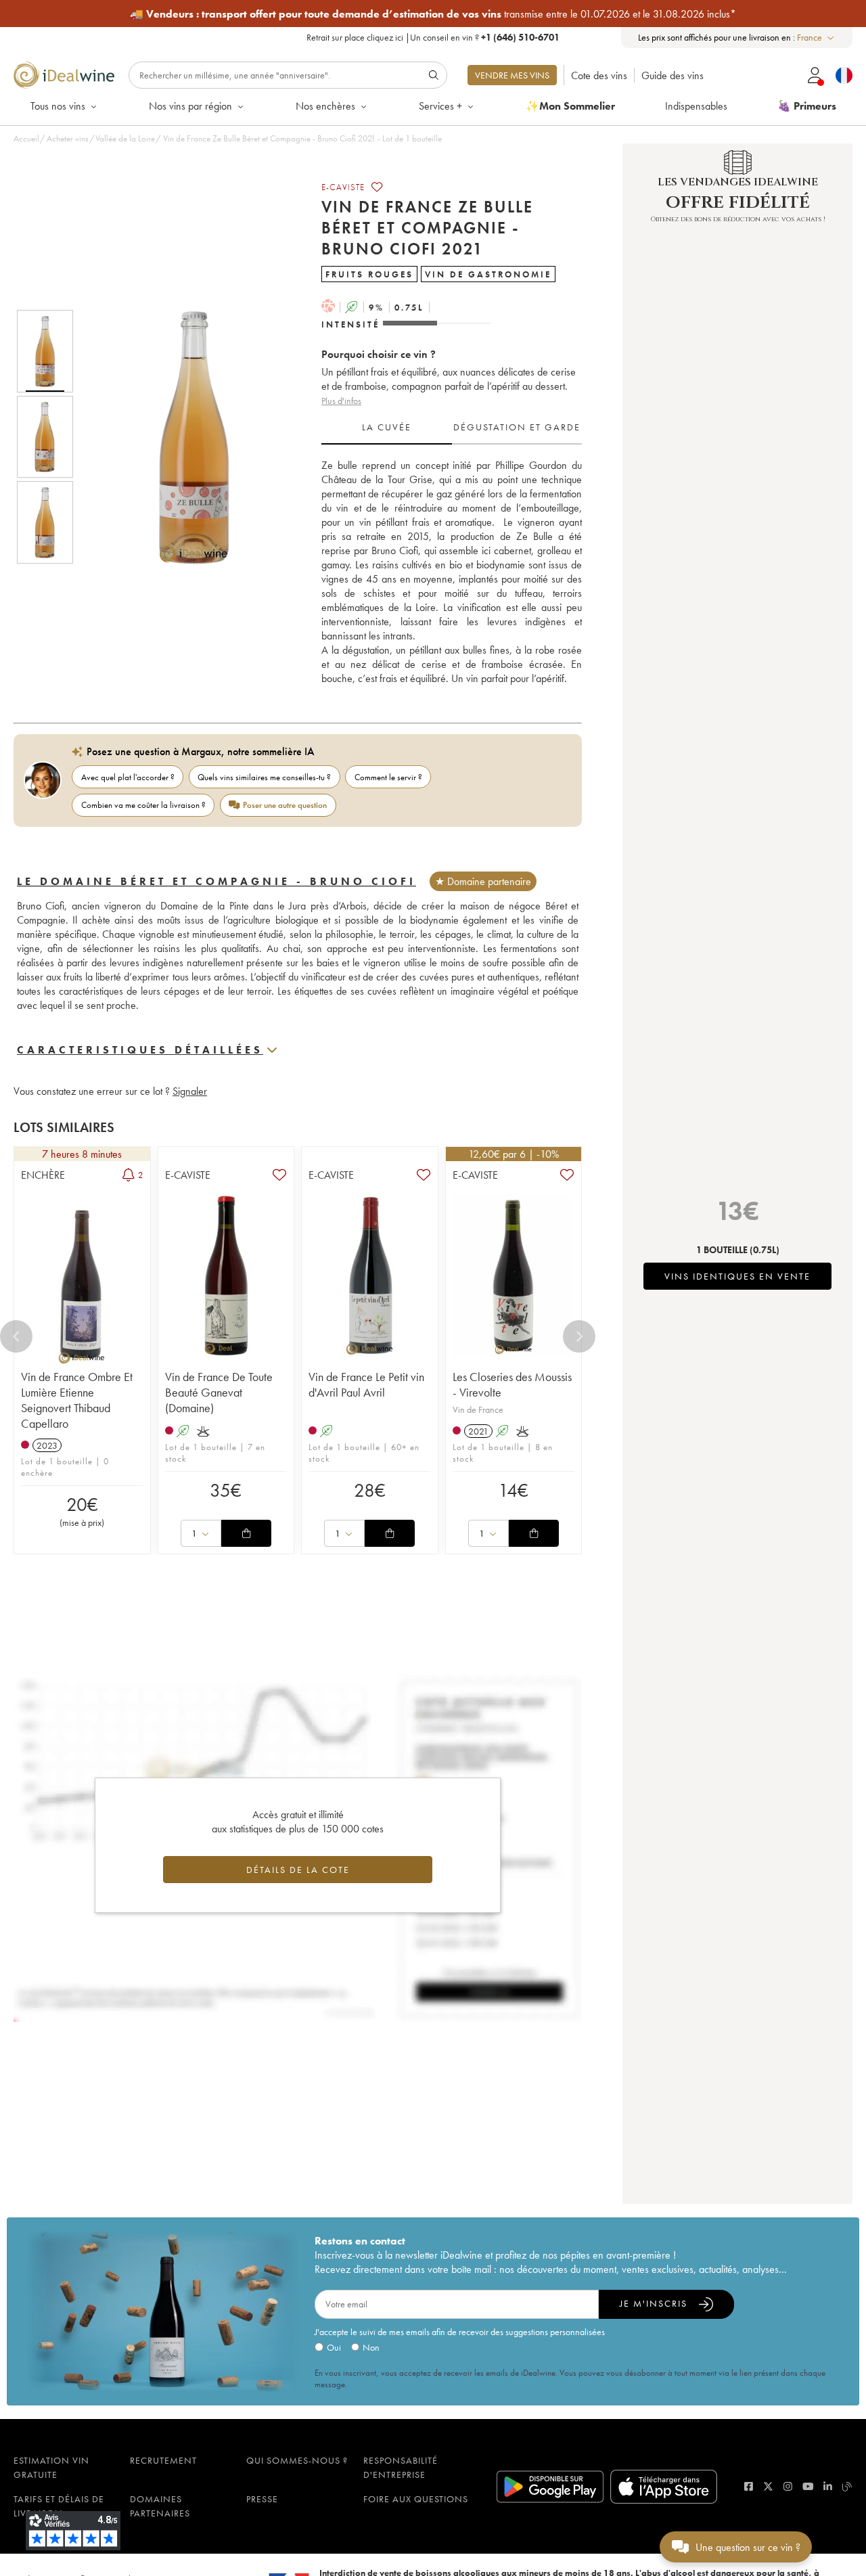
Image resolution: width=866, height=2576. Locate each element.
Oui (334, 2347)
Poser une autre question (285, 805)
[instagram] (788, 2486)
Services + (440, 106)
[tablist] (452, 428)
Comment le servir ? (388, 777)
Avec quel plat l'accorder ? (128, 777)
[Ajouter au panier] (246, 1533)
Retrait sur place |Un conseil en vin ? (433, 37)
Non (371, 2347)
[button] (185, 436)
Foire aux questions (416, 2499)
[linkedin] (828, 2486)
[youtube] (808, 2486)
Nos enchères (325, 106)
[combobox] (816, 38)
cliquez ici (385, 37)
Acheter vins (68, 138)
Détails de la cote (298, 1870)
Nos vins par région (190, 106)
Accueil (26, 138)
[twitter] (768, 2486)
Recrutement (163, 2460)
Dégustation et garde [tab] (517, 427)
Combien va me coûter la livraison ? (143, 805)
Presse (262, 2499)
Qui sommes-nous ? (297, 2460)
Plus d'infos (341, 401)
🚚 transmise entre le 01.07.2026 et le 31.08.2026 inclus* (433, 14)
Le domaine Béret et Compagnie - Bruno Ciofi (216, 881)
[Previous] (16, 1336)
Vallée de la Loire (125, 138)
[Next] (579, 1336)
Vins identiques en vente (737, 1276)
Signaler (190, 1091)
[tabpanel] (452, 572)
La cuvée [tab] (387, 427)
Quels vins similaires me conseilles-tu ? (264, 777)
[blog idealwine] (847, 2486)
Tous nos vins (58, 106)
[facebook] (749, 2486)
